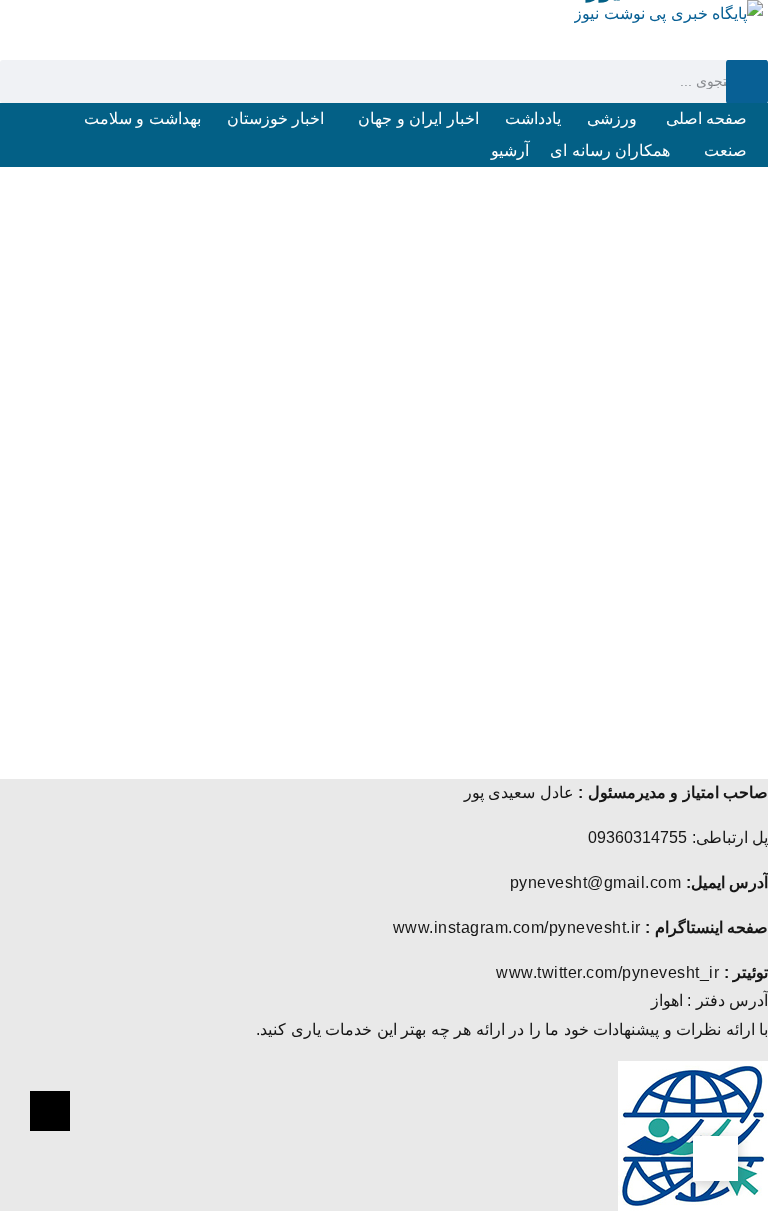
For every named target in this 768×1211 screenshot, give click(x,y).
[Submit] (747, 81)
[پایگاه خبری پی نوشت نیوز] (668, 13)
